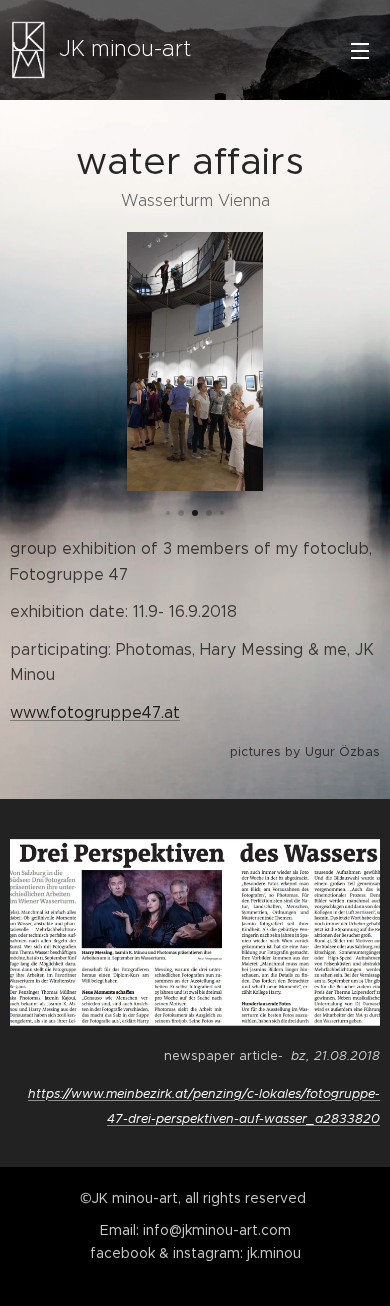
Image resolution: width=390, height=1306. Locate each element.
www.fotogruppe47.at (95, 712)
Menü (360, 50)
